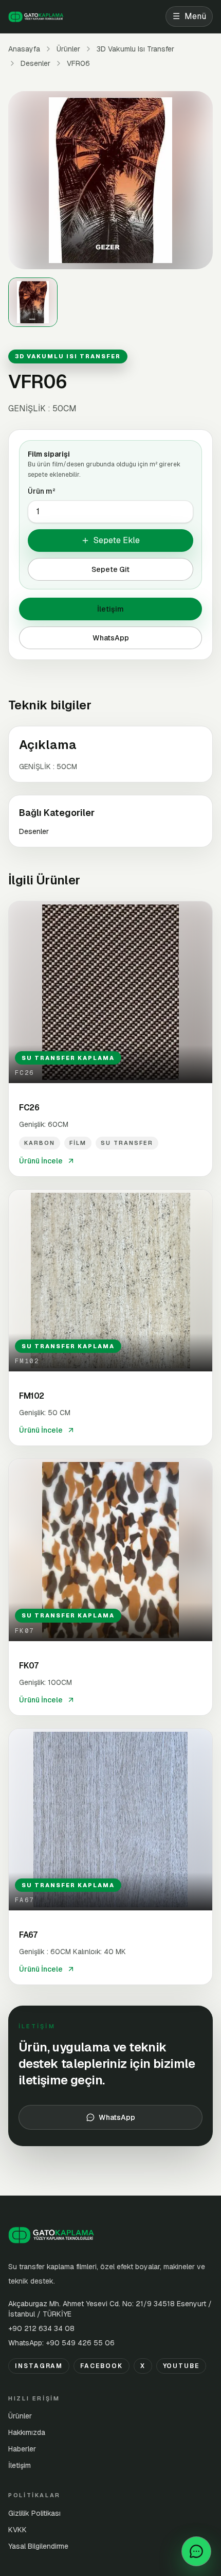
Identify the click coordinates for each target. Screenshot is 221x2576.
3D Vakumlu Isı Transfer (135, 49)
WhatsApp (111, 638)
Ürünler (68, 49)
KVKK (17, 2530)
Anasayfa (24, 49)
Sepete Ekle (117, 540)
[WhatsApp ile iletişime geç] (196, 2551)
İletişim (110, 609)
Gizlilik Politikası (34, 2513)
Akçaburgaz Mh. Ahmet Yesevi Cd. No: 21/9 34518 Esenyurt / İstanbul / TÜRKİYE (110, 2309)
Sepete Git (110, 569)
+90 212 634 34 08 (41, 2328)
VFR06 (78, 63)
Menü (189, 16)
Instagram (39, 2366)
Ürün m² (42, 491)
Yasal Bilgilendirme (38, 2546)
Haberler (22, 2449)
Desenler (35, 63)
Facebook (101, 2366)
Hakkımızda (27, 2432)
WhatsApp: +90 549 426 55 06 (61, 2343)
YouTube (181, 2366)
